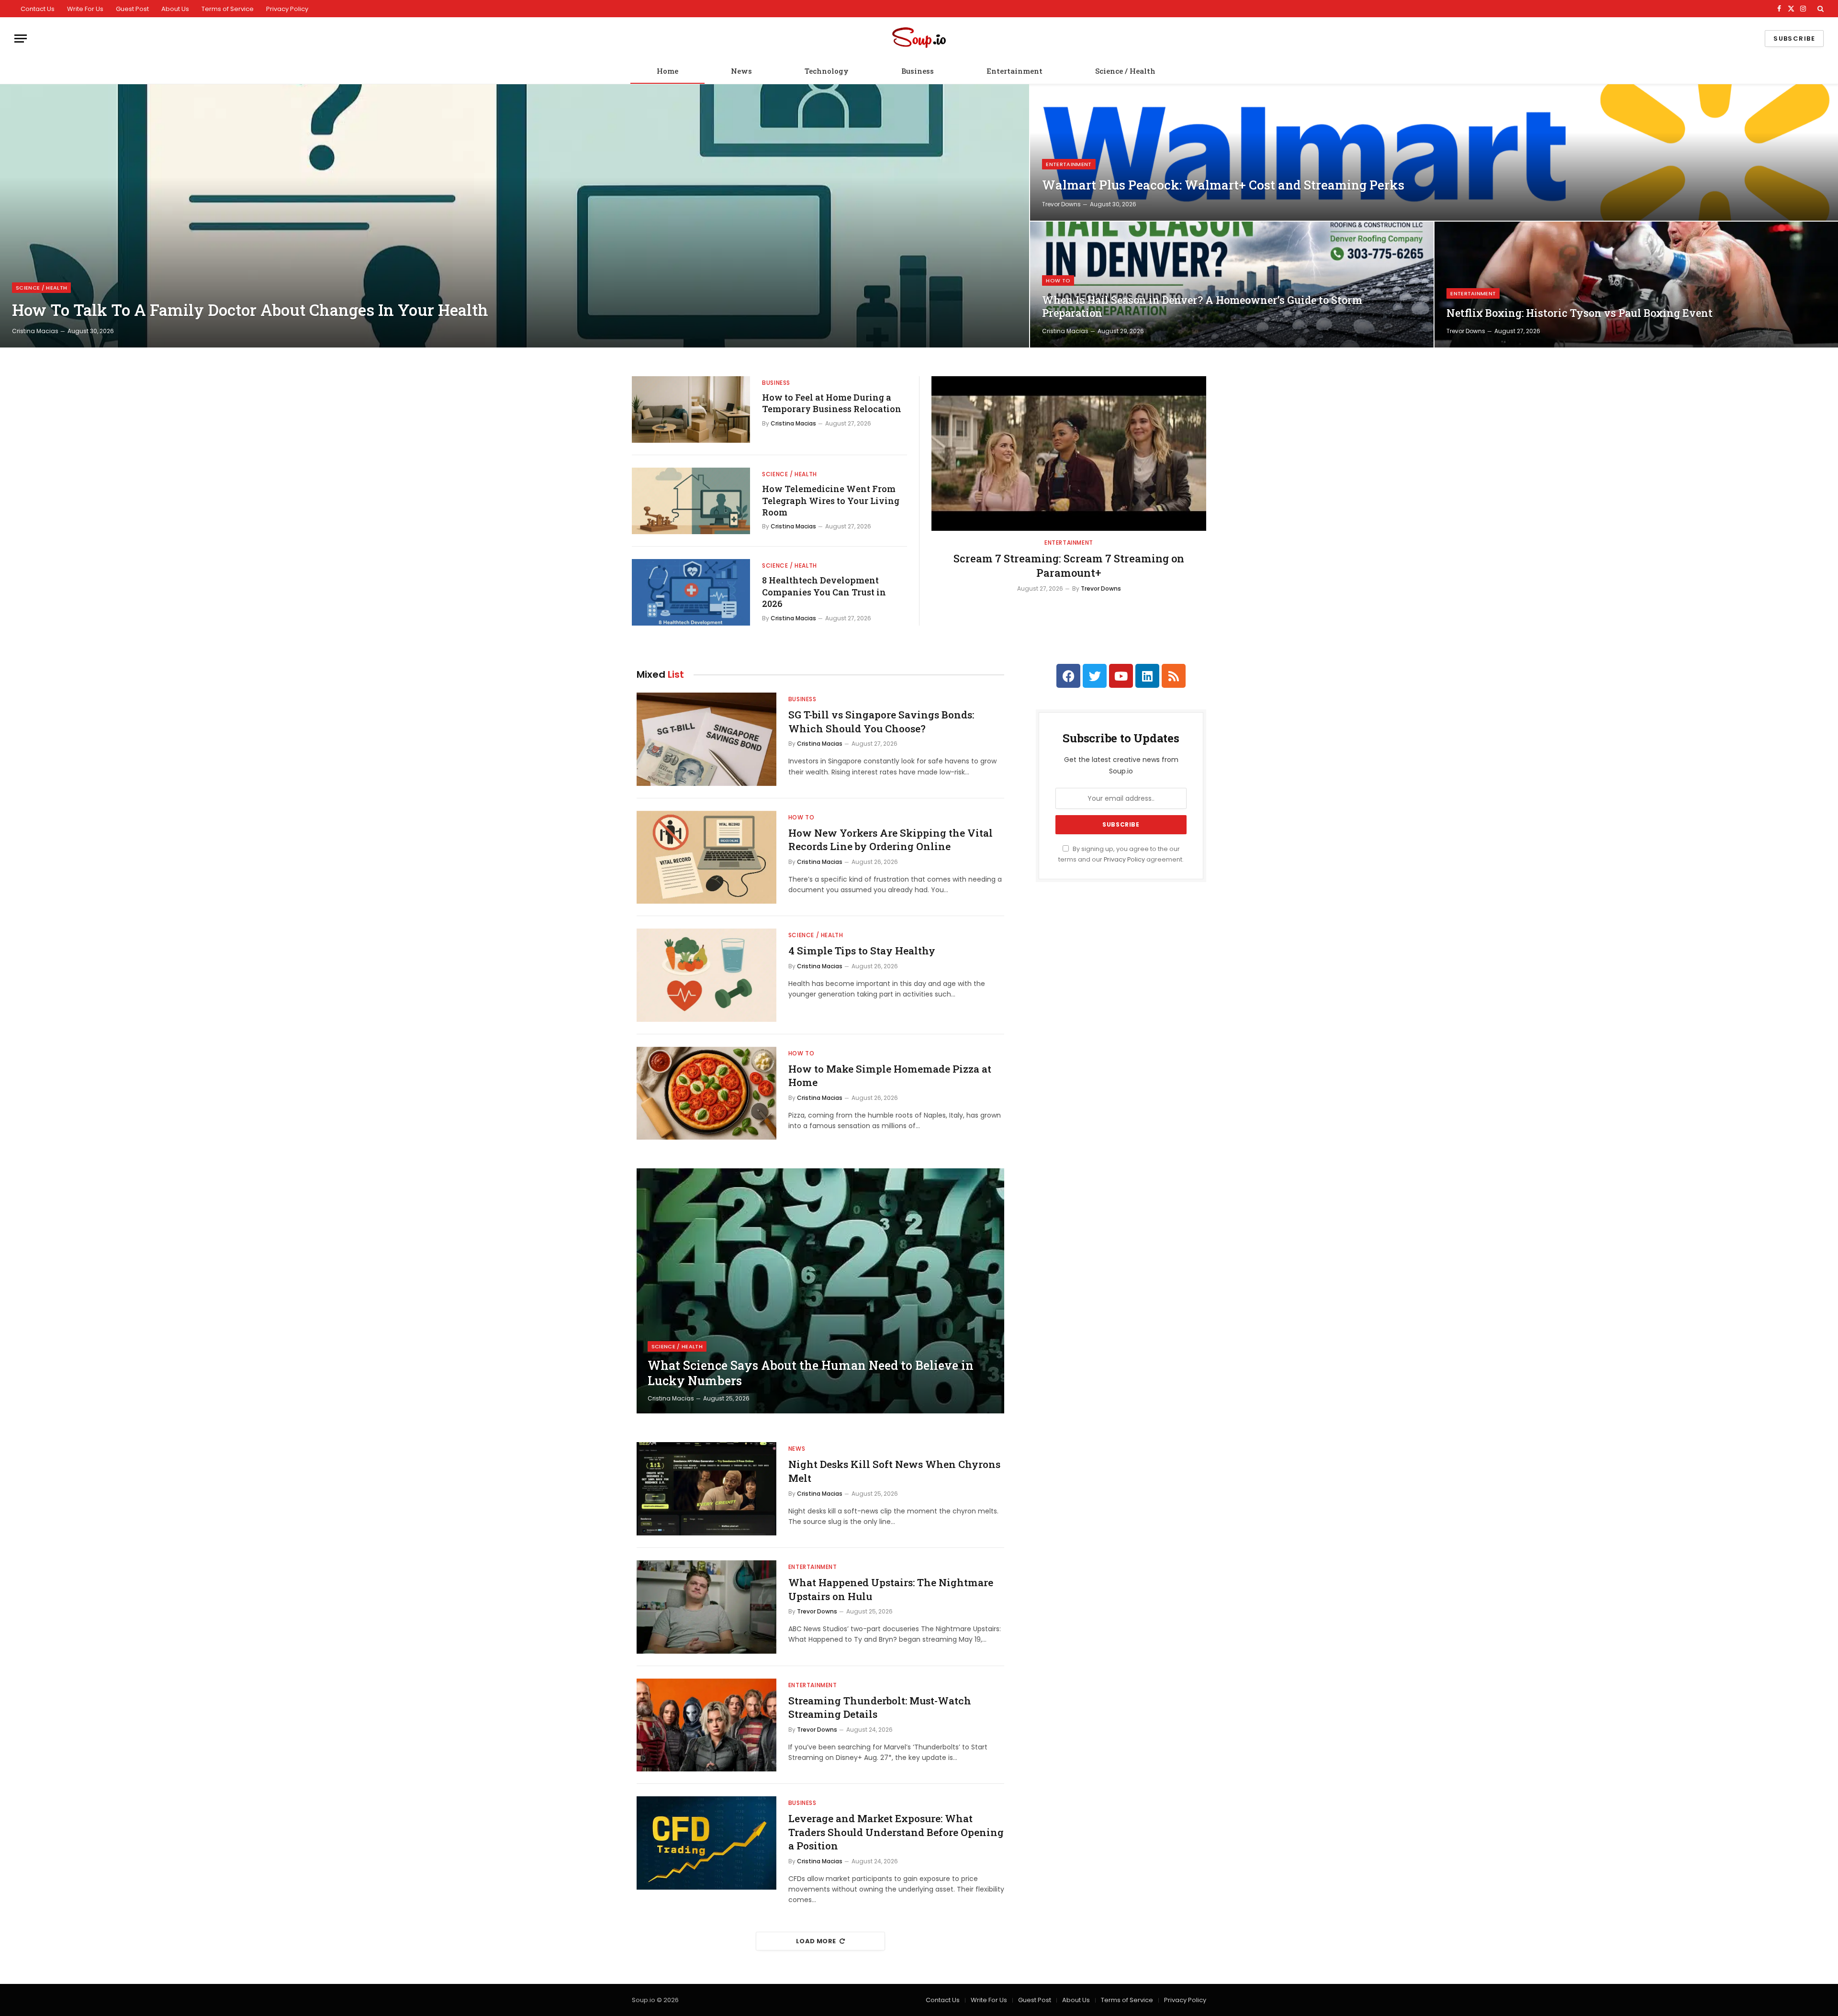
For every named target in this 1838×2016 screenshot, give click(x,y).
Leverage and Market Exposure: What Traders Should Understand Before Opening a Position (896, 1832)
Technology (827, 71)
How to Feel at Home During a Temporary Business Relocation (832, 403)
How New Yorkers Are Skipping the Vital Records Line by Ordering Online (891, 840)
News (741, 71)
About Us (175, 9)
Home (667, 71)
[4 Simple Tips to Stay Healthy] (706, 975)
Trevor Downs (1061, 204)
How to (1058, 280)
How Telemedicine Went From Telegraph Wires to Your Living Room (831, 500)
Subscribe (1794, 39)
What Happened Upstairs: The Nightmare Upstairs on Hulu (891, 1589)
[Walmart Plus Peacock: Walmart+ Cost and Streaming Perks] (1434, 152)
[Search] (1820, 9)
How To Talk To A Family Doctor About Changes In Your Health (250, 310)
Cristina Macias (35, 331)
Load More (816, 1941)
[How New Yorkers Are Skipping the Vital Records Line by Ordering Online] (706, 857)
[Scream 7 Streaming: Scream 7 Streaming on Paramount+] (1069, 454)
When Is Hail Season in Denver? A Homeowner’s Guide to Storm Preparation (1202, 307)
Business (918, 71)
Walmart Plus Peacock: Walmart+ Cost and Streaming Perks (1223, 185)
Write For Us (85, 9)
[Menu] (21, 39)
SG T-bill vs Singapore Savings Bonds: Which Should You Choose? (881, 722)
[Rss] (1174, 676)
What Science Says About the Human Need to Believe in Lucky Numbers (811, 1373)
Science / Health (1125, 71)
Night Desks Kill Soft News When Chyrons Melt (894, 1471)
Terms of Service (228, 9)
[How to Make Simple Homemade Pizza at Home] (706, 1093)
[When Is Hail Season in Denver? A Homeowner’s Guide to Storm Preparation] (1232, 285)
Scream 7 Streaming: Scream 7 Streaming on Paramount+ (1069, 566)
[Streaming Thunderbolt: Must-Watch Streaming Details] (706, 1725)
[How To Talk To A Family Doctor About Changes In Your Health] (515, 216)
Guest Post (132, 9)
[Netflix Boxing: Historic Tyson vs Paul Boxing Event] (1636, 285)
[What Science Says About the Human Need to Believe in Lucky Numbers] (820, 1291)
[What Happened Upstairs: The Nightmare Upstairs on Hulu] (706, 1607)
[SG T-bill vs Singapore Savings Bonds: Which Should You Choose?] (706, 739)
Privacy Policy (287, 9)
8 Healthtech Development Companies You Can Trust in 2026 (824, 592)
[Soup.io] (919, 39)
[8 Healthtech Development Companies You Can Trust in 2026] (691, 592)
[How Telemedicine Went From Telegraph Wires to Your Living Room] (691, 501)
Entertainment (1014, 71)
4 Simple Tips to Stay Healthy (862, 951)
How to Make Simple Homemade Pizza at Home (890, 1076)
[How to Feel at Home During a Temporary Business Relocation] (691, 409)
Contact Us (38, 9)
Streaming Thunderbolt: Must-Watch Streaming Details (880, 1708)
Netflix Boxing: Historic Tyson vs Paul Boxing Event (1580, 313)
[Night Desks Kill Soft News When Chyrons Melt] (706, 1489)
